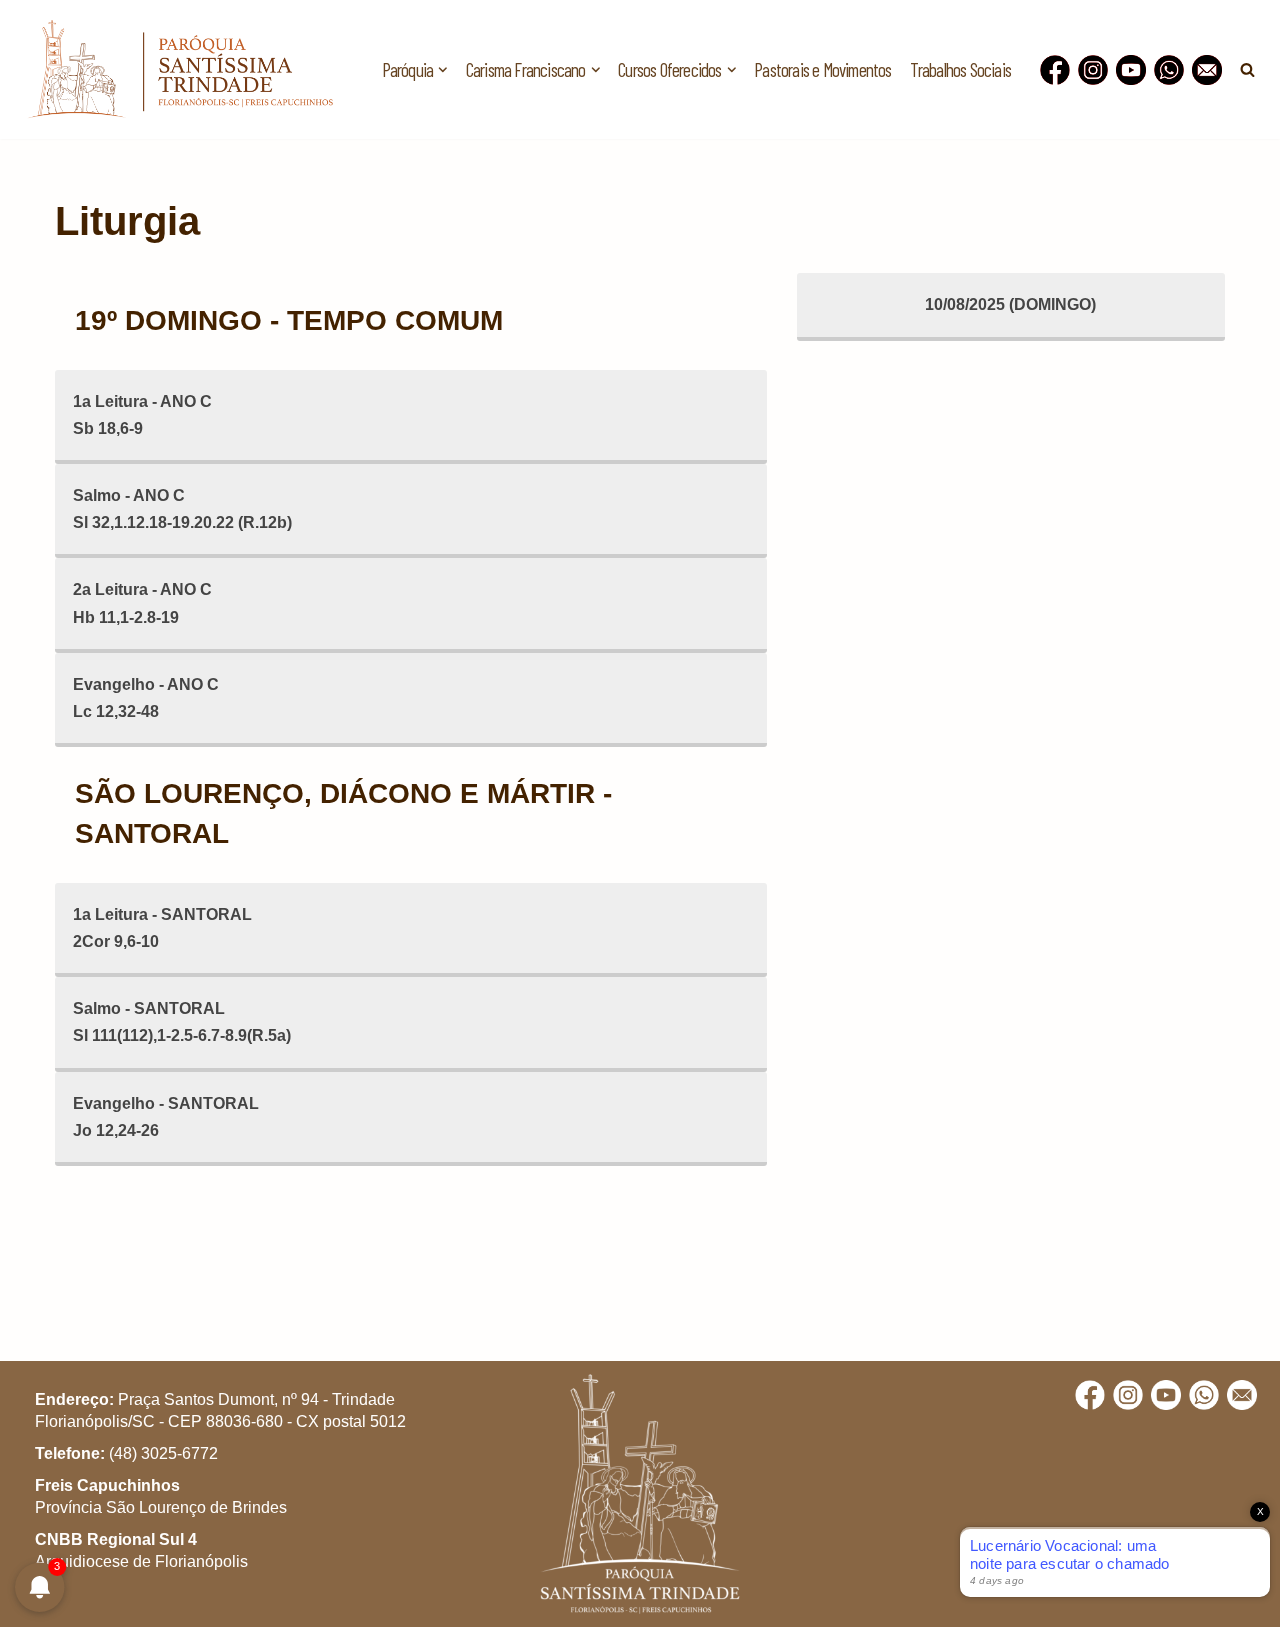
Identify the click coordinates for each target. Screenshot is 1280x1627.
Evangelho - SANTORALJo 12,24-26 (166, 1117)
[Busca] (1247, 69)
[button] (443, 70)
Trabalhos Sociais (960, 69)
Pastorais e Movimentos (822, 69)
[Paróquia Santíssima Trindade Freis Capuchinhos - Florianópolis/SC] (180, 69)
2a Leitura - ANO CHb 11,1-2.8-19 (142, 603)
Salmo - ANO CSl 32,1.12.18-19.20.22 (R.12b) (182, 509)
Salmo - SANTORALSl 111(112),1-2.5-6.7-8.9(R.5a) (182, 1022)
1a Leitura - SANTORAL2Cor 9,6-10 (162, 928)
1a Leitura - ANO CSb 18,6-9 (142, 415)
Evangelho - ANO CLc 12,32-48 (146, 698)
